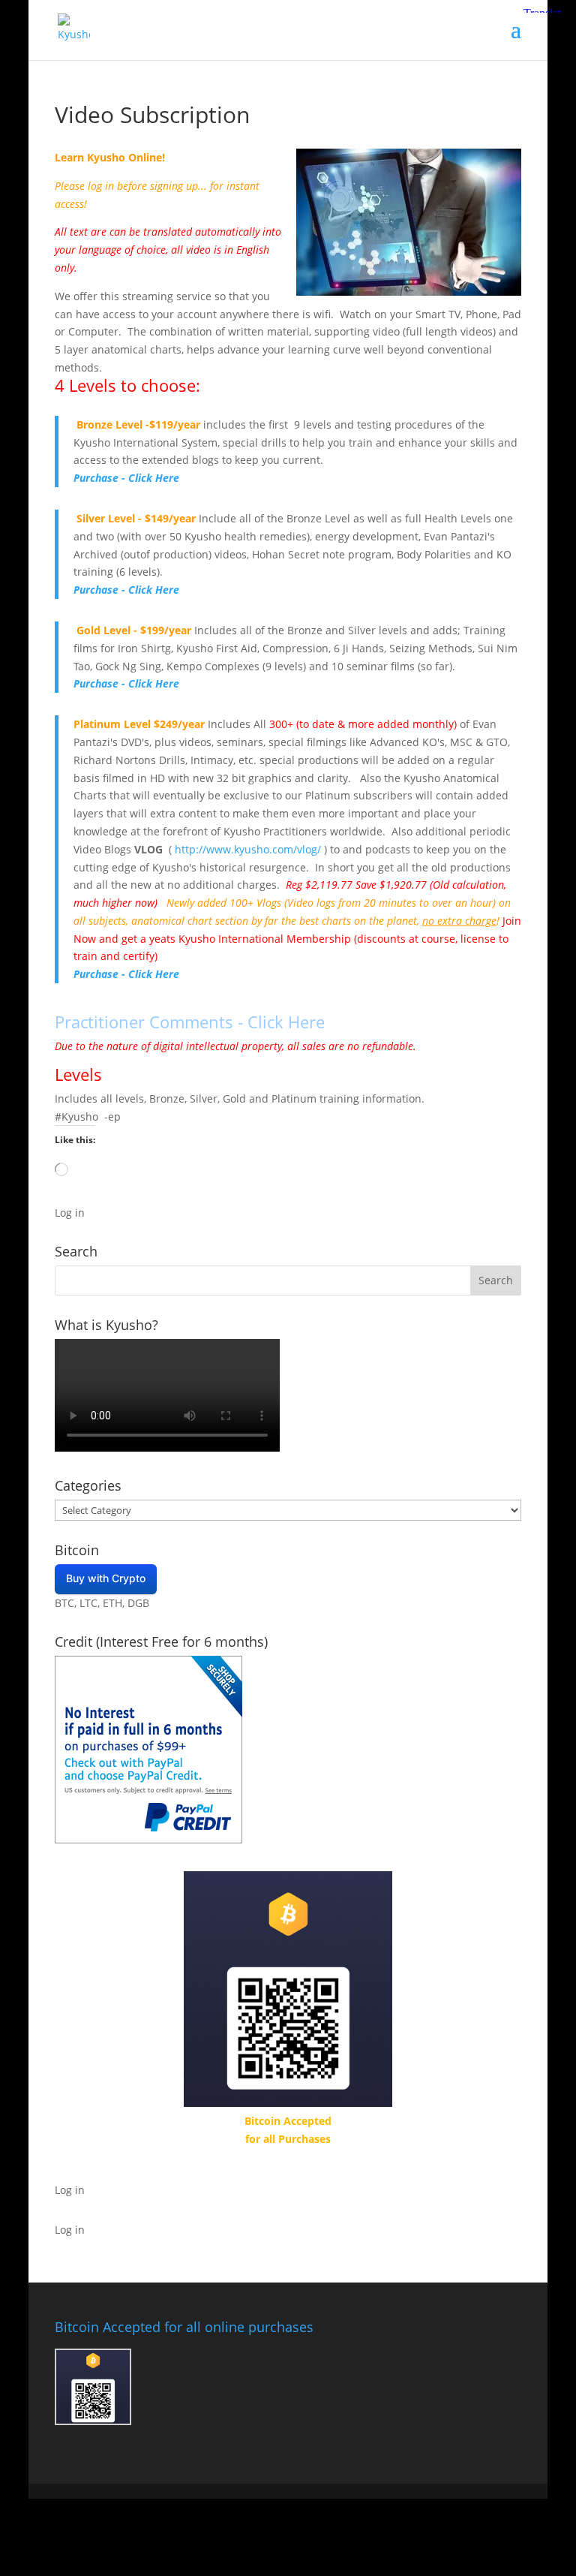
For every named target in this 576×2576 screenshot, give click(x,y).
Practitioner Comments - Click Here (190, 1022)
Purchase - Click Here (126, 478)
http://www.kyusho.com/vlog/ (248, 849)
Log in (70, 1213)
